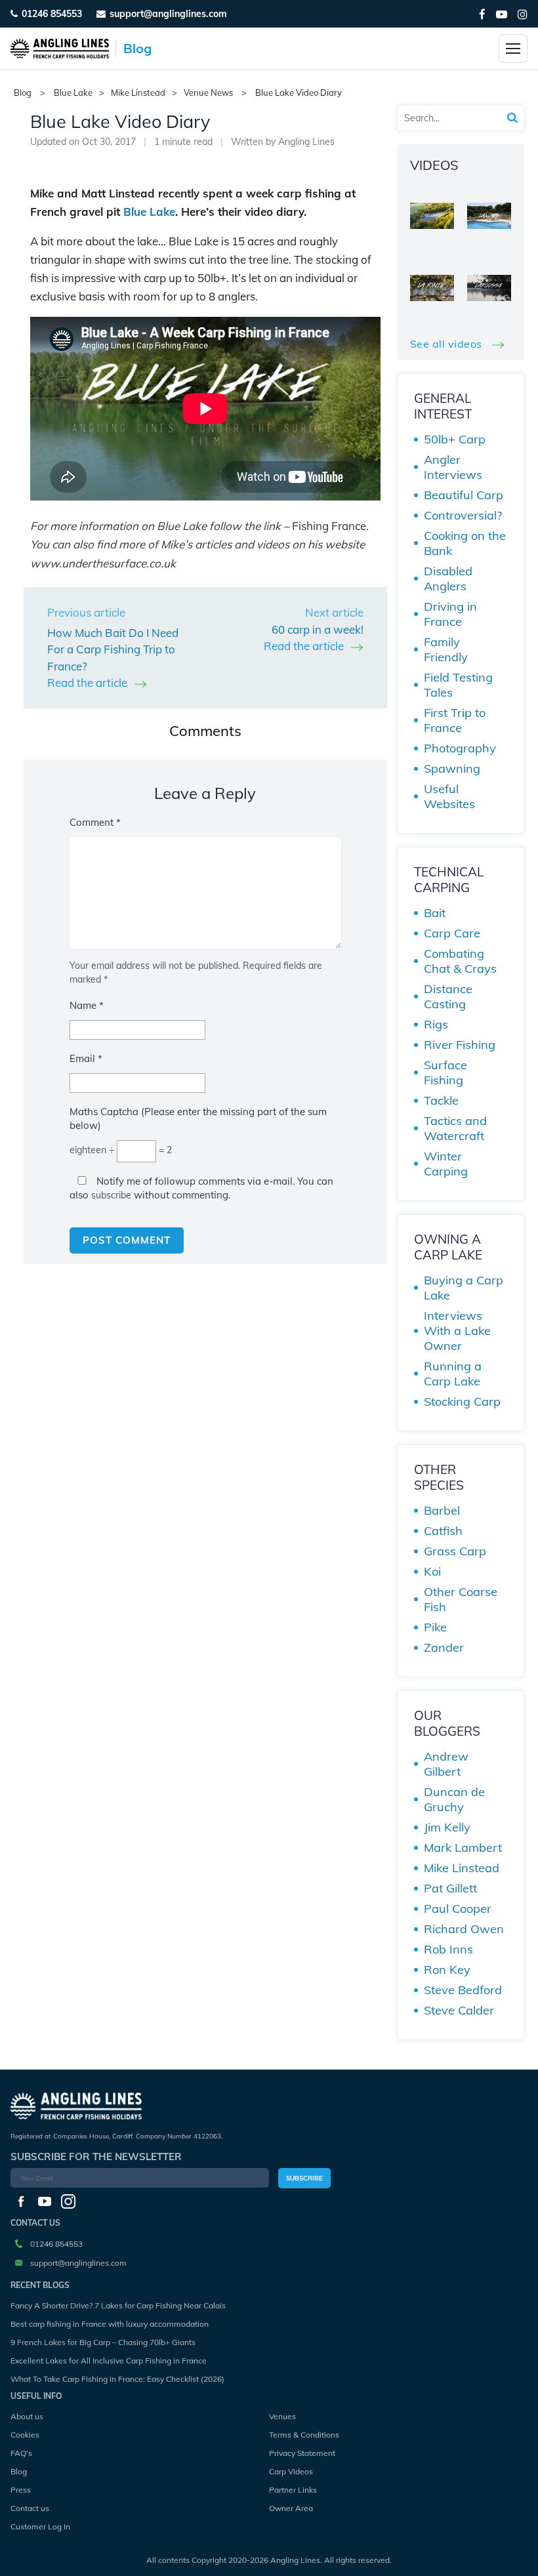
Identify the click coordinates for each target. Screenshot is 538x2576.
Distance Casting (448, 996)
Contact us (30, 2508)
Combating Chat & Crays (460, 961)
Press (21, 2490)
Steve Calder (459, 2010)
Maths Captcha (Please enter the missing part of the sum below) (198, 1118)
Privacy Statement (302, 2453)
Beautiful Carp (464, 495)
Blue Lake (73, 93)
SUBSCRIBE (304, 2178)
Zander (444, 1647)
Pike (435, 1627)
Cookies (25, 2435)
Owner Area (291, 2508)
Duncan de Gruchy (454, 1799)
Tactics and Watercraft (455, 1128)
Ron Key (447, 1970)
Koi (432, 1571)
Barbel (442, 1510)
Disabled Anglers (448, 579)
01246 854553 (52, 14)
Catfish (443, 1531)
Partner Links (293, 2490)
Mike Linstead (138, 93)
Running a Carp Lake (453, 1374)
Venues (282, 2416)
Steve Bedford (463, 1990)
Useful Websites (449, 796)
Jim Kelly (447, 1827)
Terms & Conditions (304, 2435)
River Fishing (460, 1045)
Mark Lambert (463, 1848)
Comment (95, 822)
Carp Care (452, 933)
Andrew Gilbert (446, 1764)
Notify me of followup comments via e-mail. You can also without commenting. (201, 1188)
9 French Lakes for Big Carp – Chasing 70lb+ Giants (103, 2342)
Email (86, 1058)
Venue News (208, 93)
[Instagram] (523, 14)
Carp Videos (291, 2471)
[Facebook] (482, 14)
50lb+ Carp (455, 439)
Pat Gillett (450, 1888)
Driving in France (450, 614)
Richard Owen (464, 1929)
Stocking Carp (462, 1401)
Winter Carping (446, 1164)
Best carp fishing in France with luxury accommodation (110, 2324)
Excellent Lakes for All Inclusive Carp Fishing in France (109, 2361)
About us (27, 2416)
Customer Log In (40, 2526)
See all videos (448, 344)
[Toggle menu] (513, 49)
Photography (460, 748)
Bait (435, 913)
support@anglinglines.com (78, 2263)
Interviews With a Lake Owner (457, 1331)
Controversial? (463, 515)
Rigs (436, 1024)
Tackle (441, 1100)
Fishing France (329, 526)
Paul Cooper (458, 1909)
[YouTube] (502, 14)
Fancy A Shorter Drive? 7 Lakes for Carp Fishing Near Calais (118, 2305)
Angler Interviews (453, 467)
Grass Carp (455, 1551)
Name (87, 1005)
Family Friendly (446, 649)
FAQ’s (21, 2453)
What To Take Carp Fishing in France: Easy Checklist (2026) (117, 2379)
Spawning (452, 768)
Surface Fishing (445, 1073)
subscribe (111, 1195)
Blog (19, 2471)
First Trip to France (455, 720)
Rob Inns (448, 1949)
